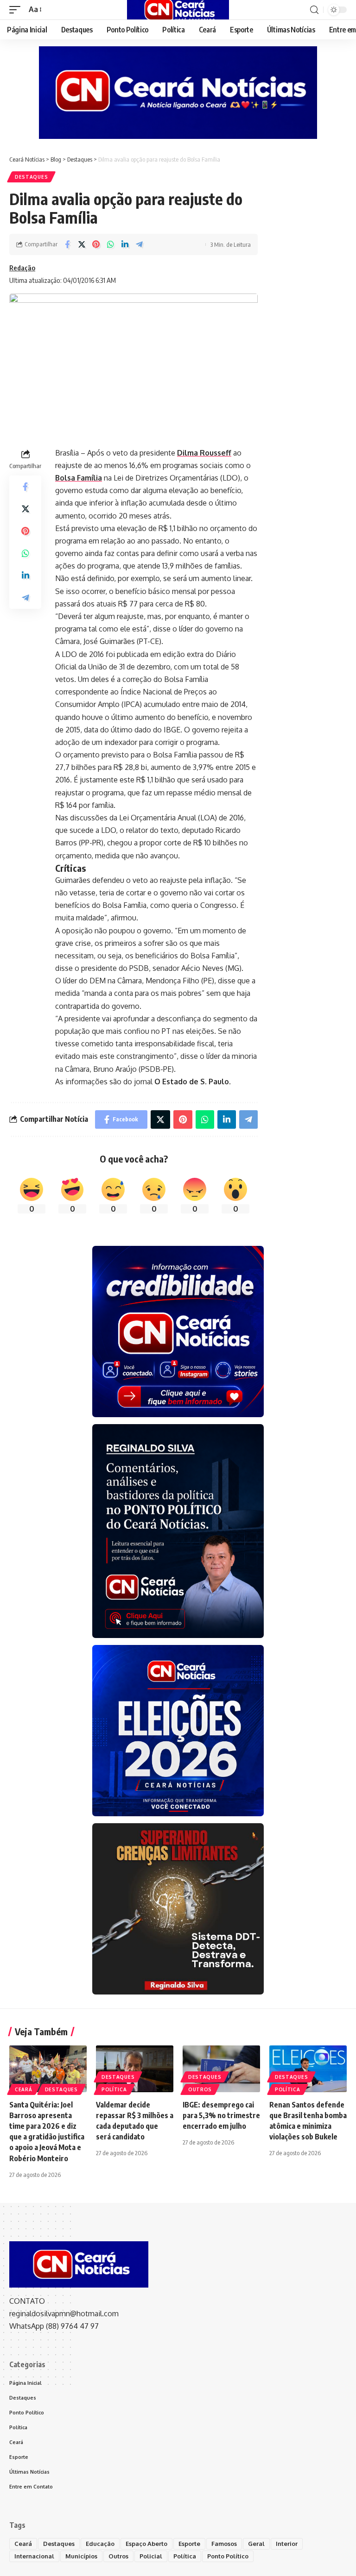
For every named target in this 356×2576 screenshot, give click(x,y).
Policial (151, 2556)
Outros (200, 2089)
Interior (287, 2544)
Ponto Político (228, 2556)
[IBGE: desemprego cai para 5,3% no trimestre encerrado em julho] (221, 2069)
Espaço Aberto (146, 2544)
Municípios (81, 2556)
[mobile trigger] (17, 9)
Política (114, 2089)
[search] (314, 10)
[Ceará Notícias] (178, 10)
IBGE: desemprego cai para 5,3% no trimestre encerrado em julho (221, 2115)
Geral (256, 2544)
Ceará (24, 2089)
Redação (22, 268)
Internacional (34, 2556)
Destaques (31, 177)
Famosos (224, 2544)
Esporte (189, 2544)
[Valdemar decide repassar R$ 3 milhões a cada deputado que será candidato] (135, 2069)
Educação (100, 2544)
